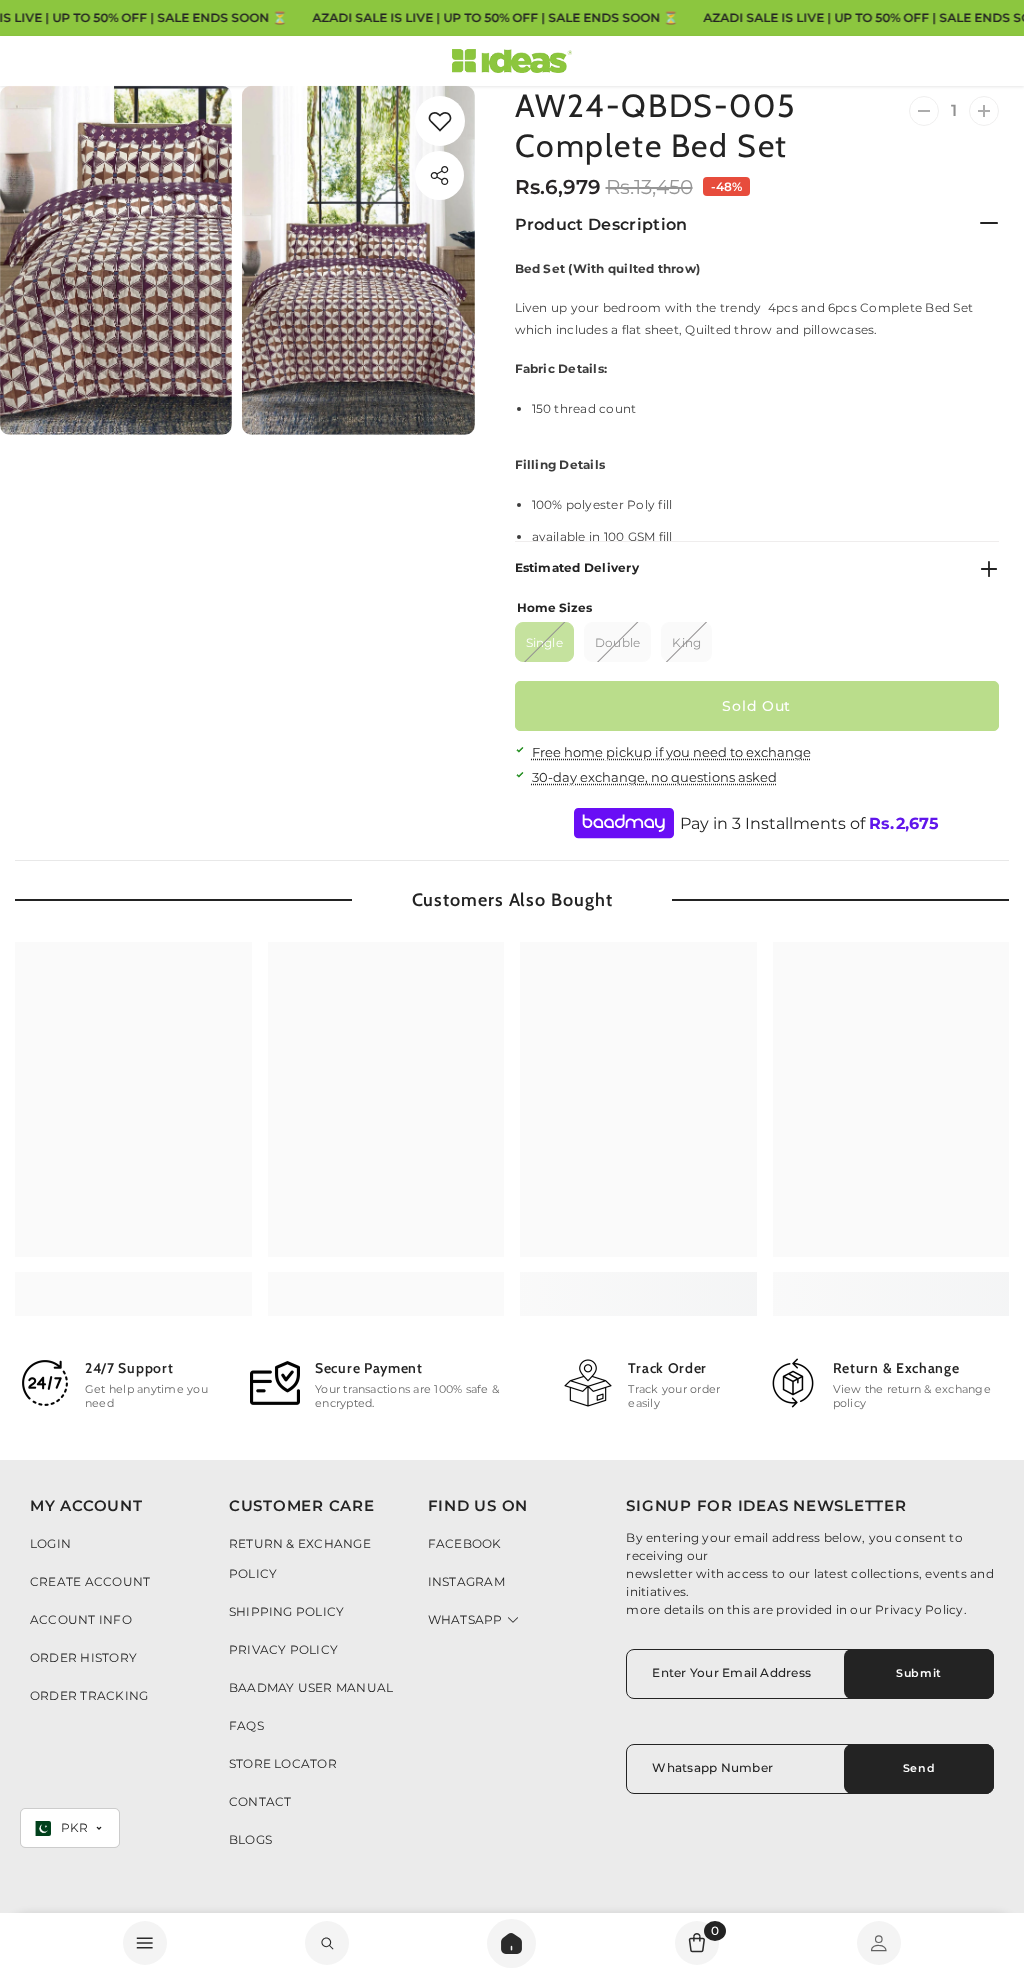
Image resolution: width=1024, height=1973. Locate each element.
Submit (918, 1673)
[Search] (511, 1943)
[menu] (145, 1943)
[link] (327, 1943)
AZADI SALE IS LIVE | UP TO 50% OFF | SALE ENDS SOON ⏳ (495, 17)
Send (919, 1768)
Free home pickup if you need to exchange (671, 752)
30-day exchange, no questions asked (654, 777)
